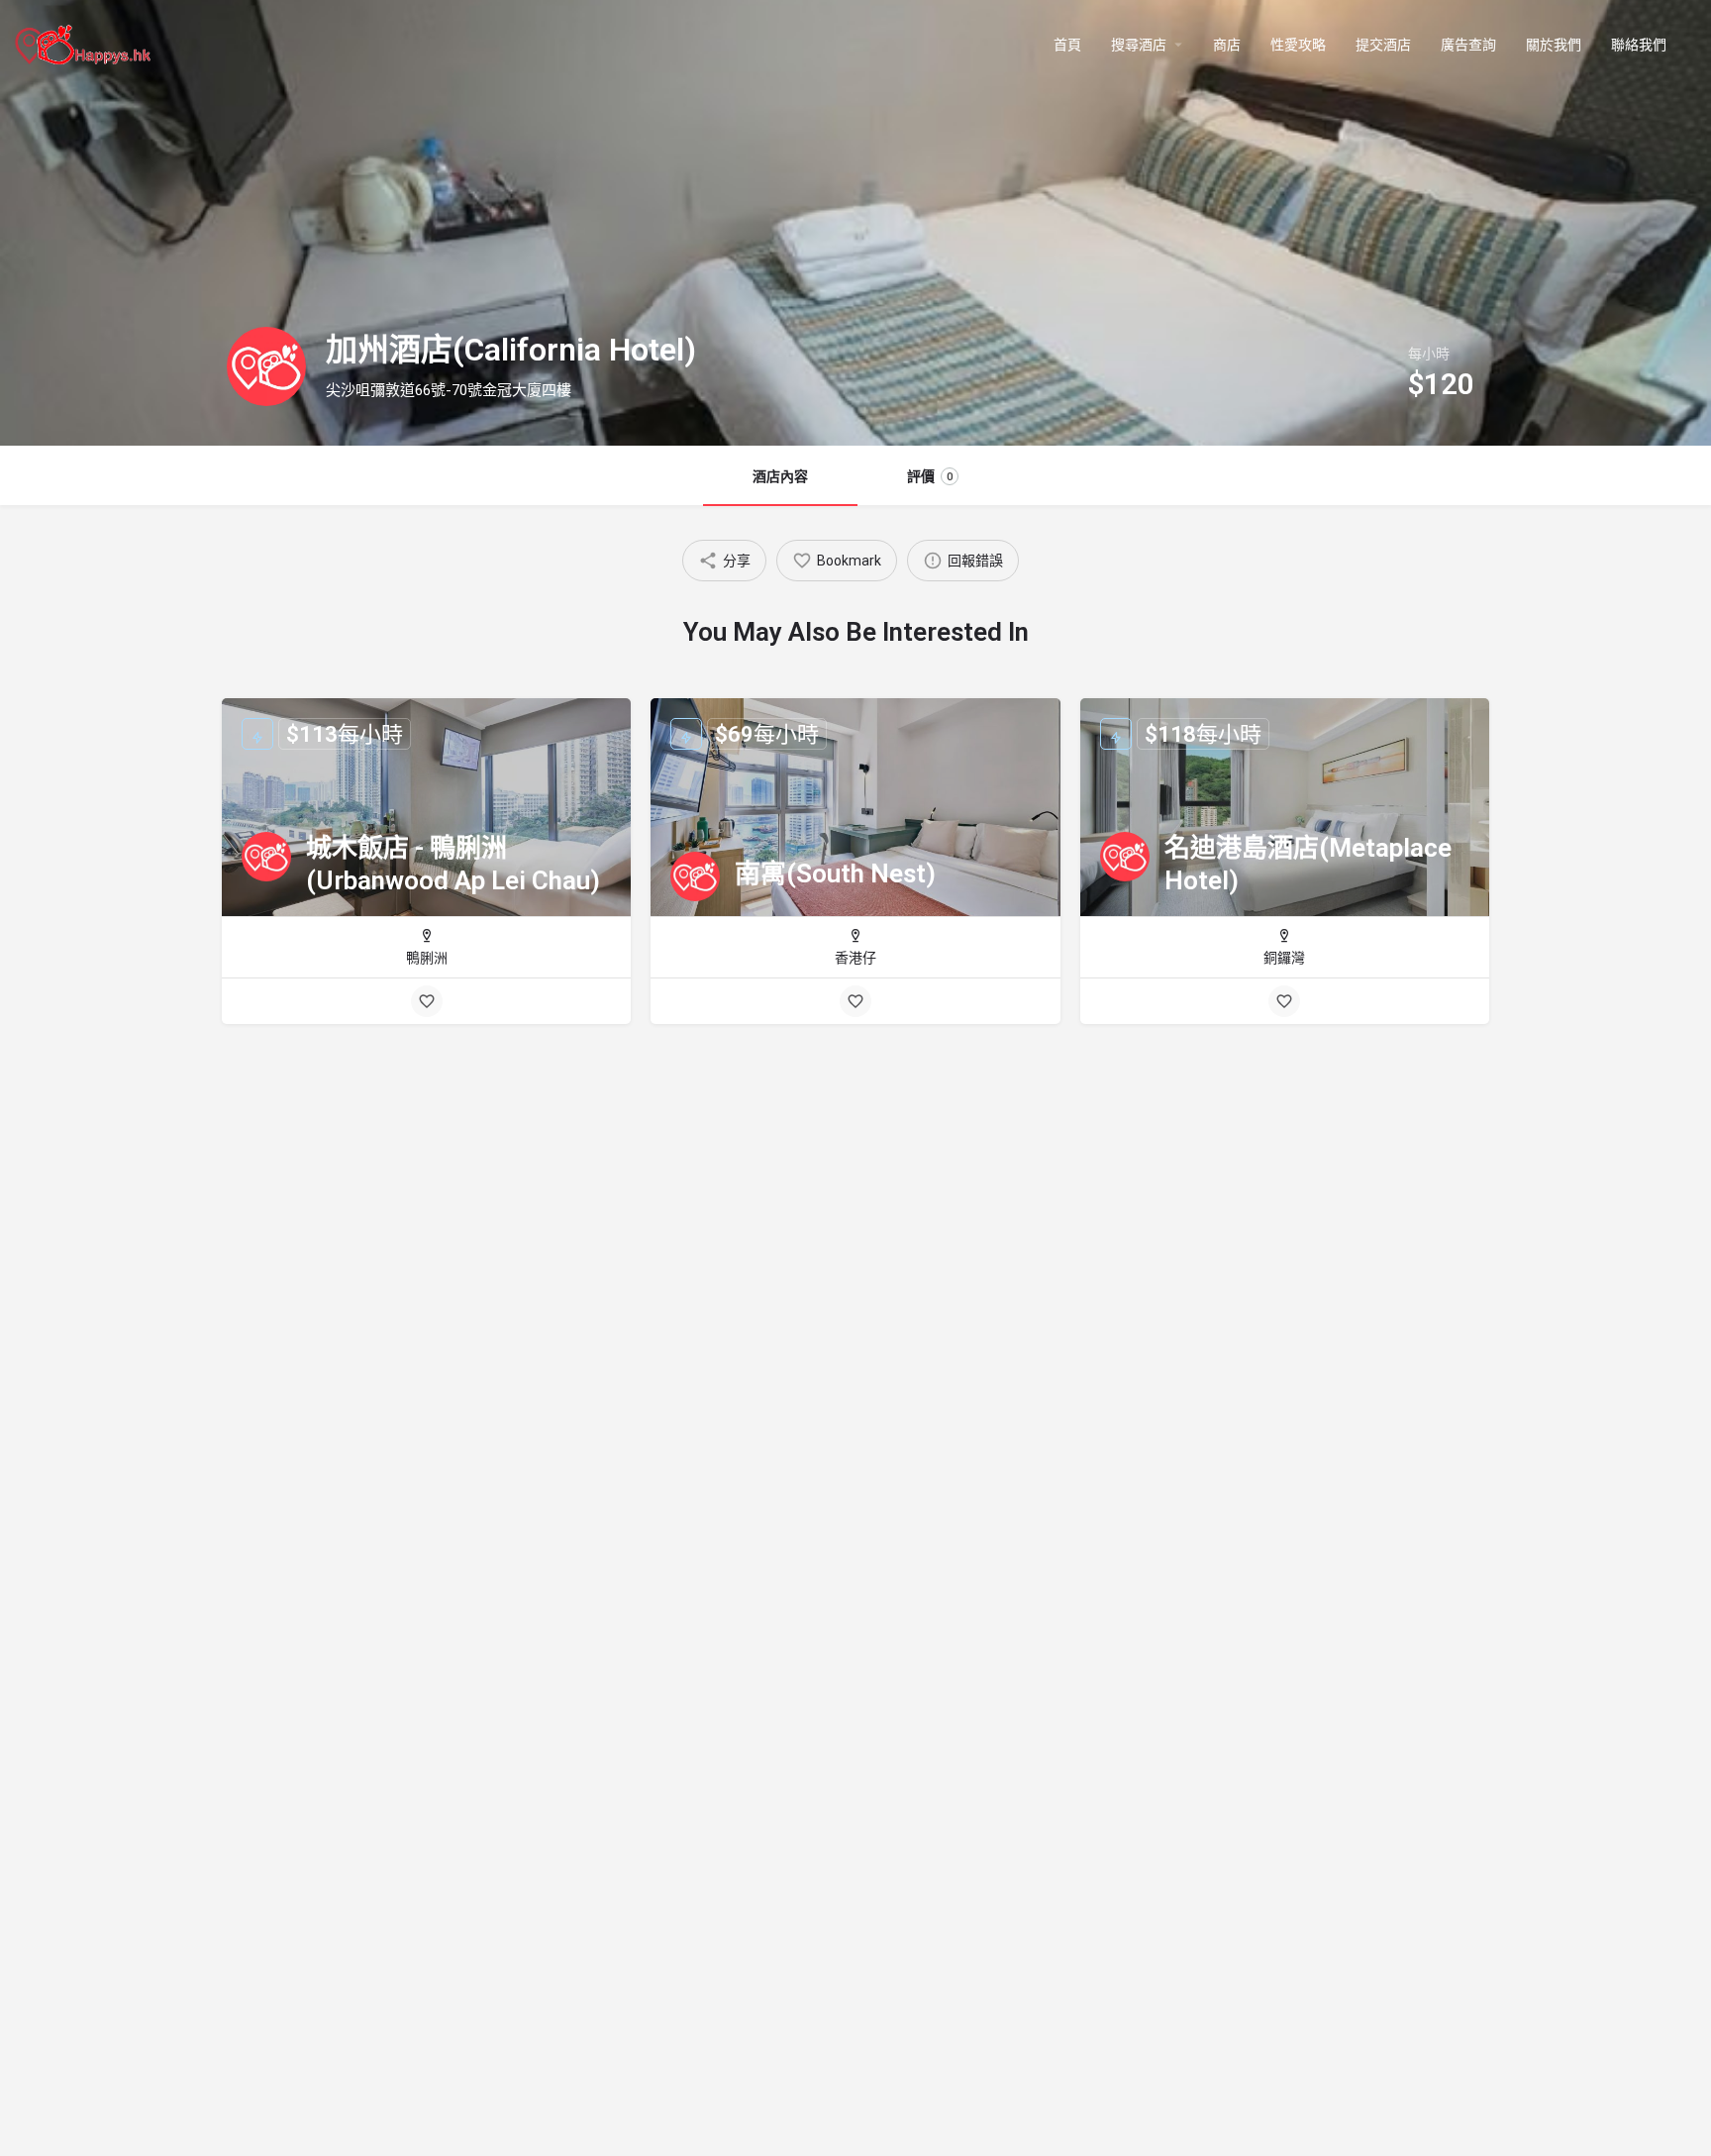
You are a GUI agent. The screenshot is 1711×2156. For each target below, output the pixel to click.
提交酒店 (1383, 45)
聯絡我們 (1639, 45)
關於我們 (1554, 45)
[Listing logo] (266, 366)
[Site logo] (85, 43)
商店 (1227, 45)
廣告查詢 (1468, 45)
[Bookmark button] (427, 1001)
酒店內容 (780, 476)
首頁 (1067, 45)
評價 (930, 476)
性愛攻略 (1298, 45)
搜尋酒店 (1139, 45)
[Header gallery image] (855, 223)
